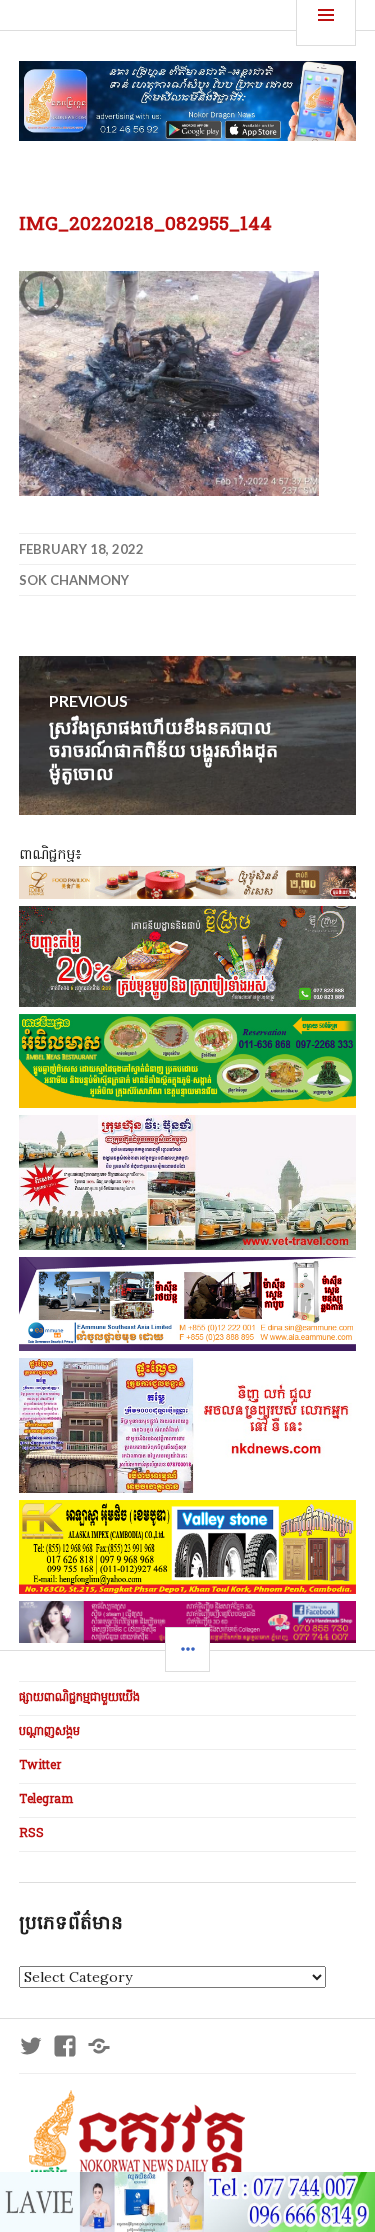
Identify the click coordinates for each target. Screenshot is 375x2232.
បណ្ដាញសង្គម (49, 1732)
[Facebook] (65, 2046)
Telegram (46, 1800)
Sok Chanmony (74, 580)
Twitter (40, 1766)
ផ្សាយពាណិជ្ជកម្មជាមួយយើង (79, 1698)
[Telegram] (99, 2046)
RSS (31, 1834)
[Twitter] (31, 2046)
